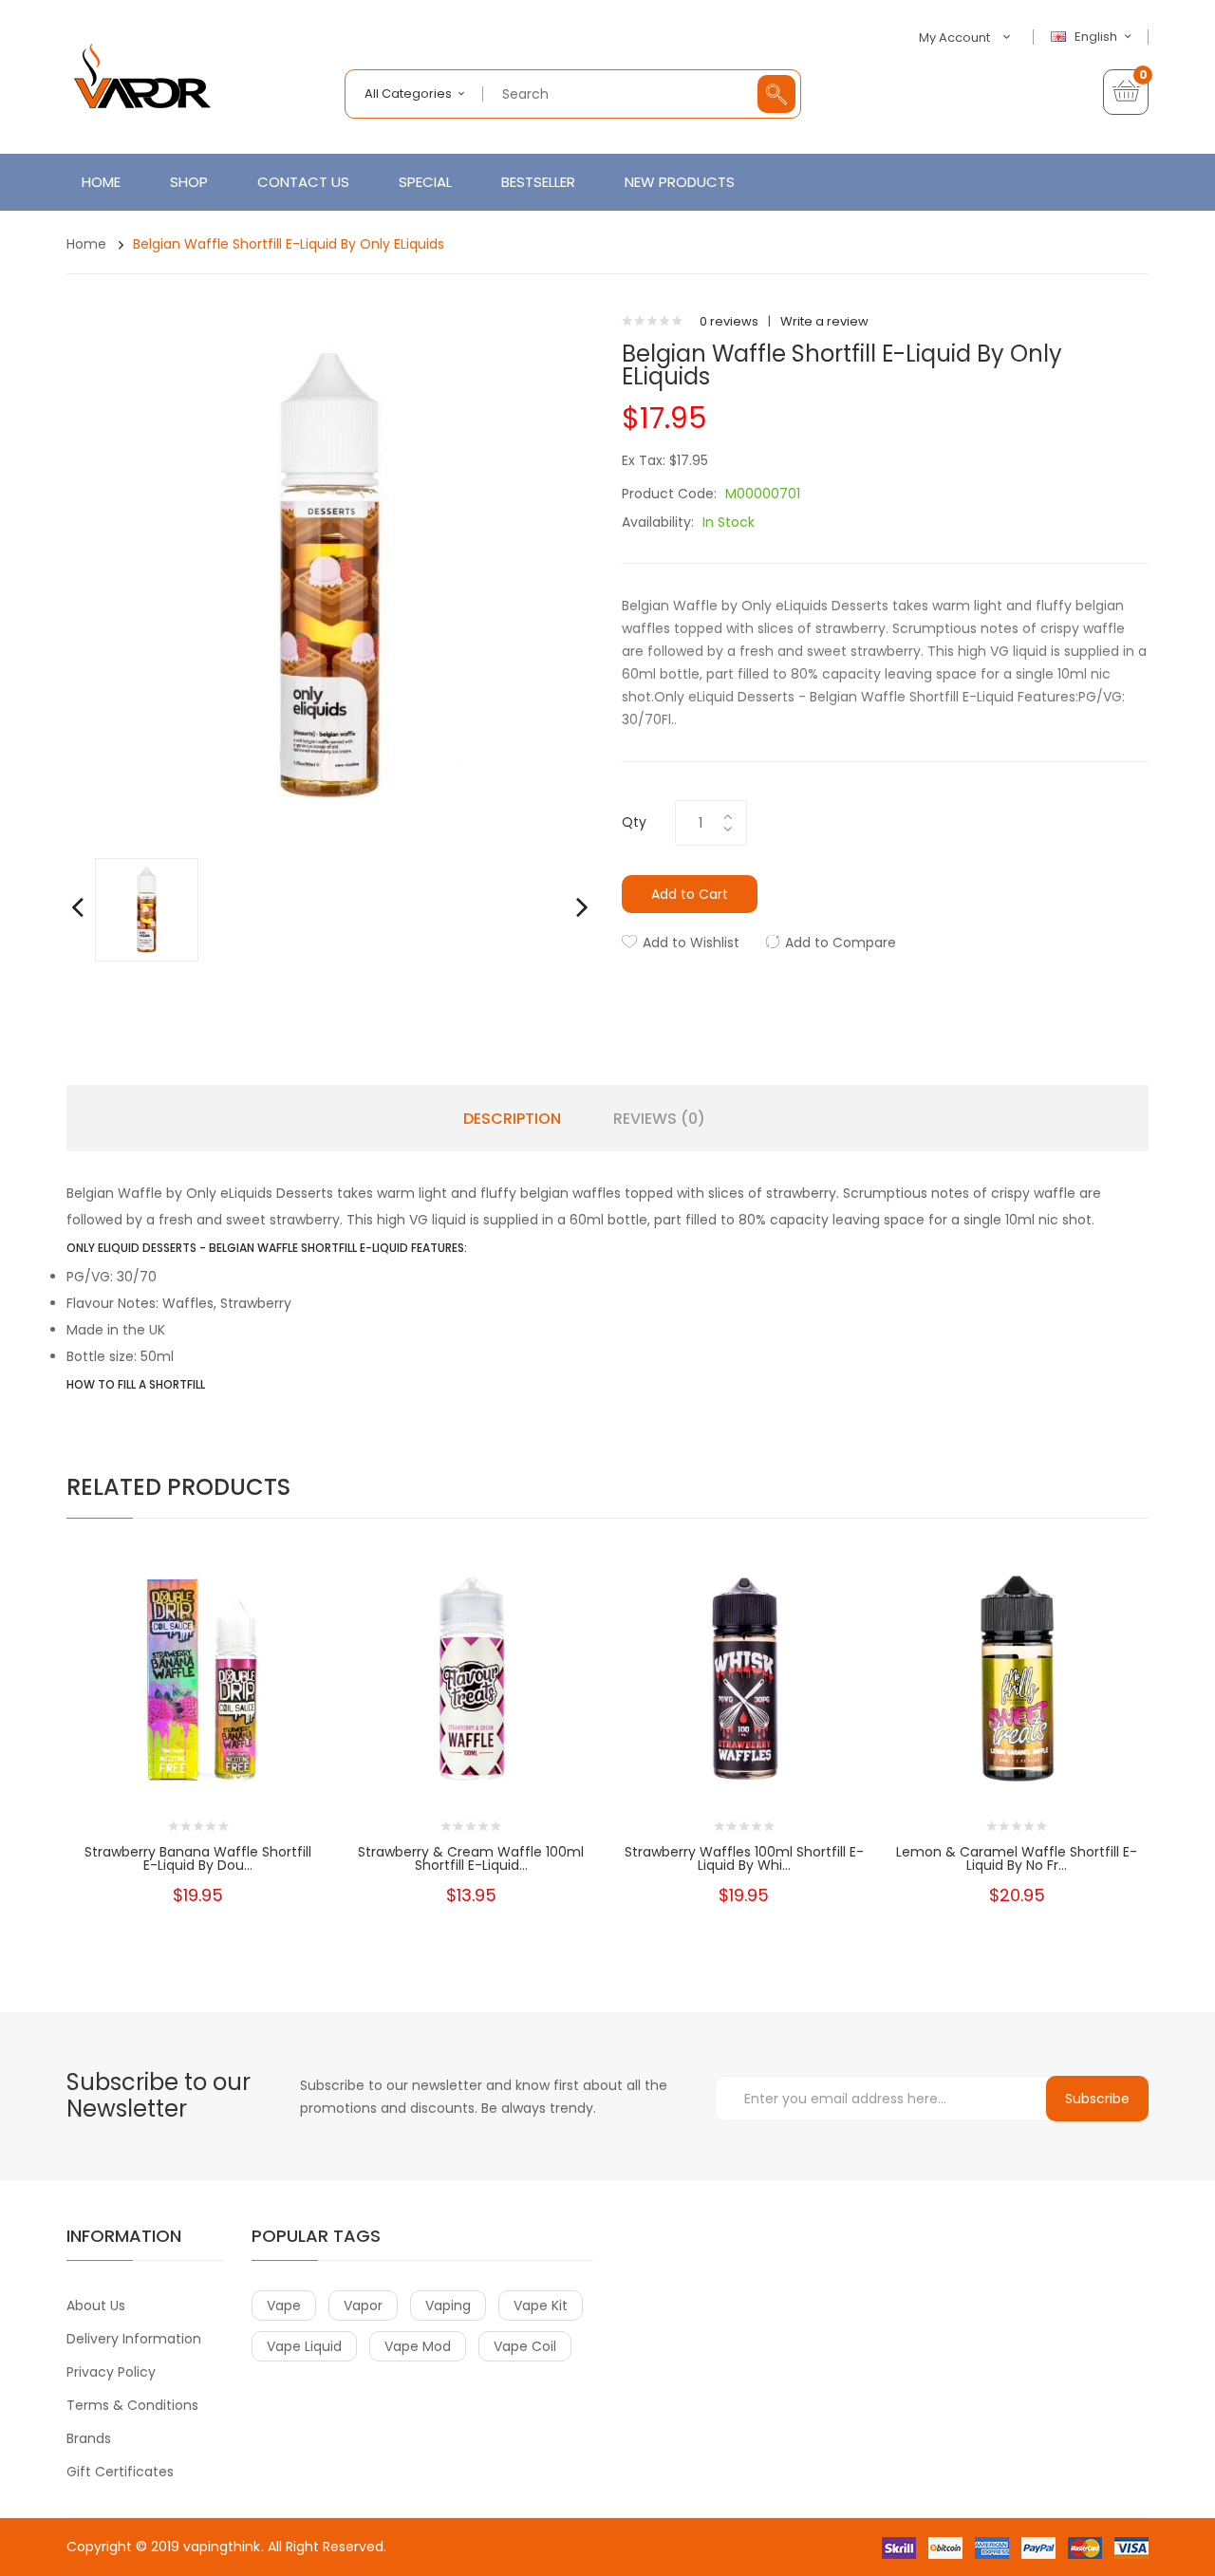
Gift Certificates (120, 2472)
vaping (448, 2305)
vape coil (525, 2346)
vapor (363, 2305)
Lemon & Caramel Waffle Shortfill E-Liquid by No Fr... (1017, 1858)
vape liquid (304, 2346)
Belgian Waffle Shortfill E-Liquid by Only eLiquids (289, 244)
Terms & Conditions (132, 2405)
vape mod (418, 2346)
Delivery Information (134, 2339)
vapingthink (222, 2547)
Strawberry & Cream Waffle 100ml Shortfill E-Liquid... (471, 1858)
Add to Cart (690, 894)
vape (284, 2305)
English (1097, 37)
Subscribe (1097, 2099)
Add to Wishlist (691, 943)
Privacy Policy (111, 2372)
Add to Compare (841, 943)
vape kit (541, 2305)
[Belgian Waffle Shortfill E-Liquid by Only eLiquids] (147, 909)
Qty (634, 822)
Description (512, 1119)
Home (86, 244)
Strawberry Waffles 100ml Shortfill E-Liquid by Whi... (744, 1858)
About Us (96, 2305)
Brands (89, 2438)
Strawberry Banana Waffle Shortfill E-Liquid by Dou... (198, 1858)
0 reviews (729, 321)
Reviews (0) (659, 1119)
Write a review (824, 321)
